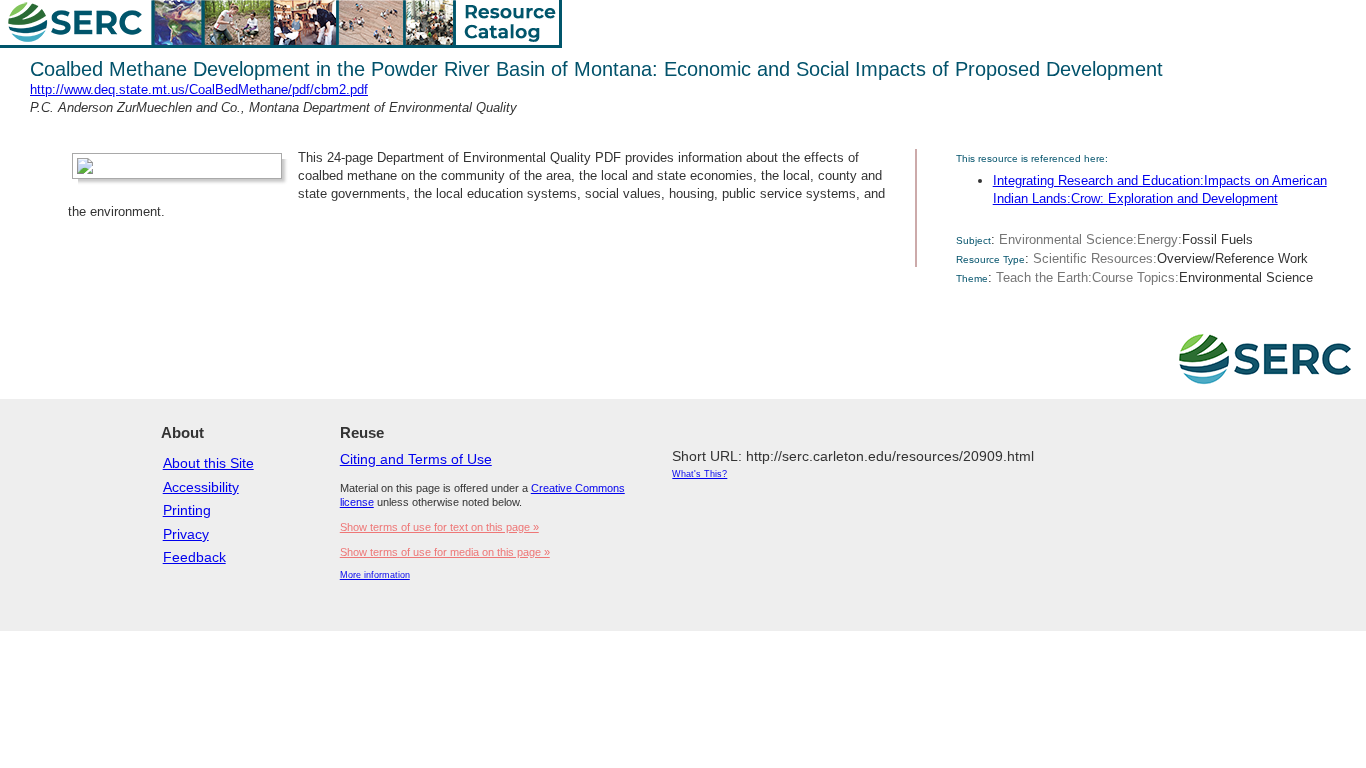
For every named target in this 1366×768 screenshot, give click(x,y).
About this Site (208, 463)
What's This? (699, 474)
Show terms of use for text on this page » (439, 527)
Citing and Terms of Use (416, 459)
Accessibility (201, 487)
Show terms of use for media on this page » (445, 552)
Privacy (186, 534)
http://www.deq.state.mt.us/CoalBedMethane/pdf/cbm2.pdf (199, 89)
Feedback (194, 557)
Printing (187, 510)
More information (375, 575)
